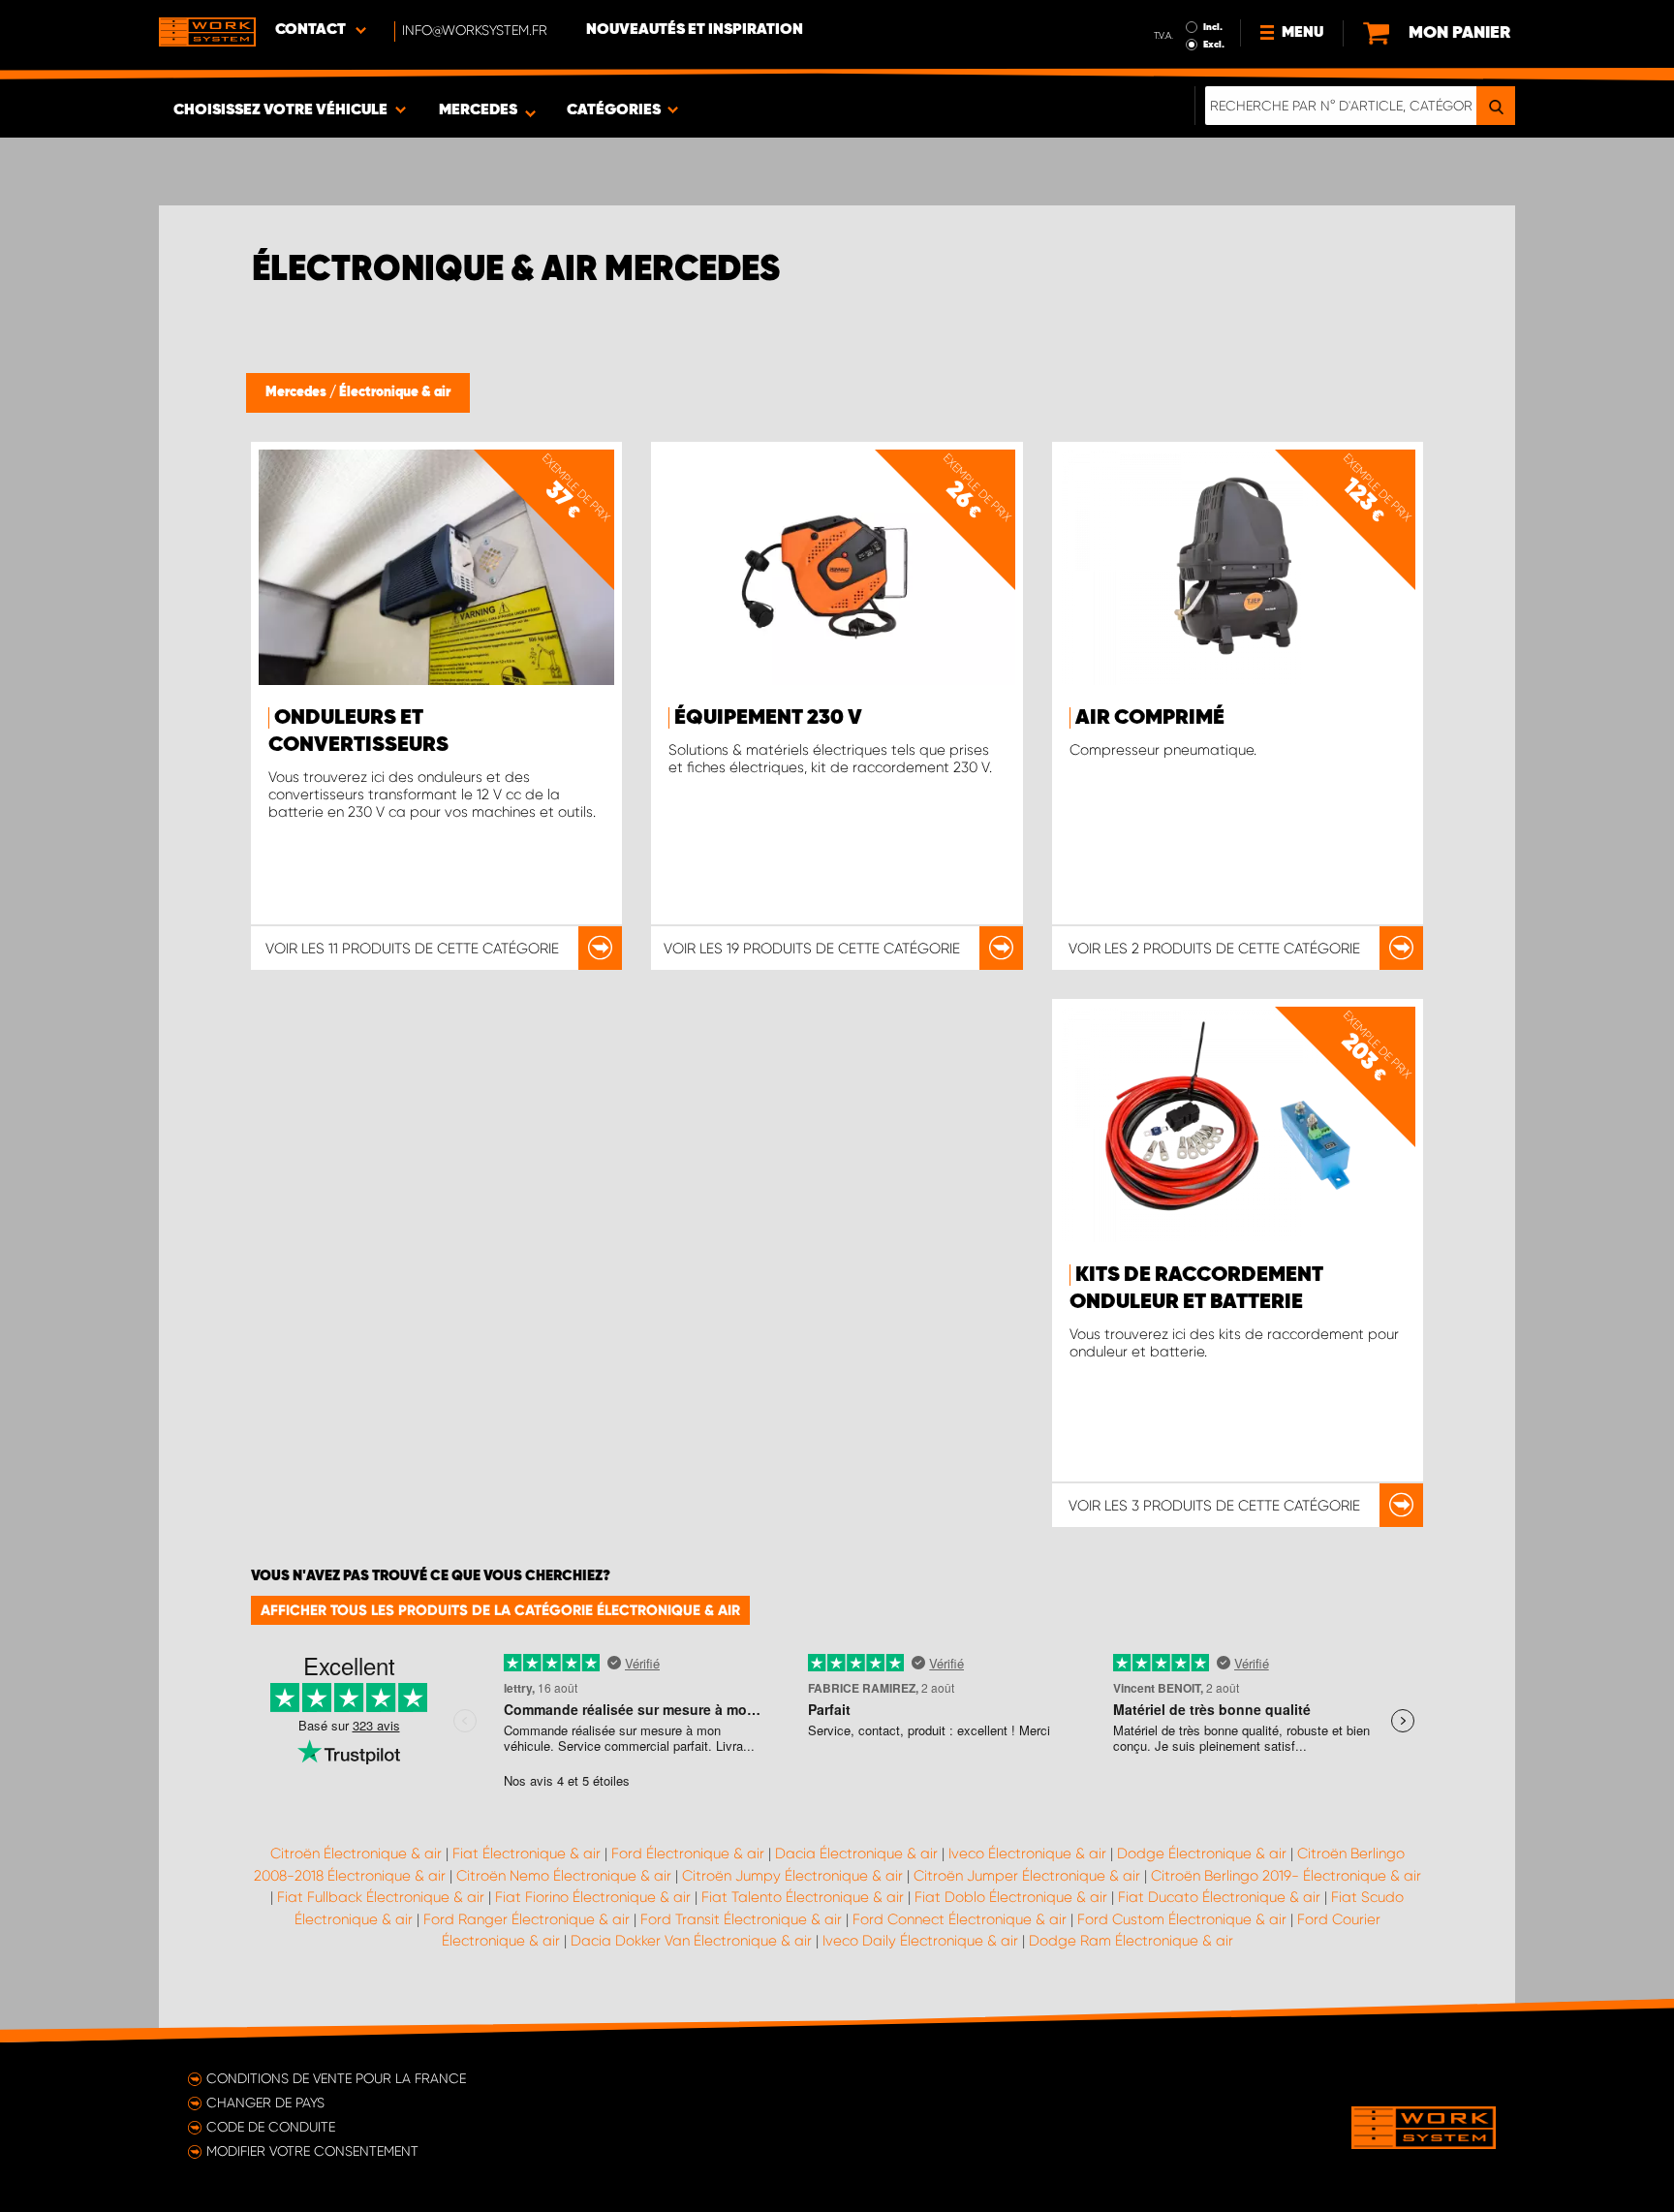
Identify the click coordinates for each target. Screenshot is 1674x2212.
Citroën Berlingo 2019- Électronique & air (1286, 1876)
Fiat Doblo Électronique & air (1011, 1897)
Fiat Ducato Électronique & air (1219, 1897)
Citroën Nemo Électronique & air (564, 1876)
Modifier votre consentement (312, 2151)
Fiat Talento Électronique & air (803, 1897)
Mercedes (297, 392)
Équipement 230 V (768, 718)
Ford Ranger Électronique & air (527, 1919)
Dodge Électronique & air (1202, 1854)
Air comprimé (1150, 718)
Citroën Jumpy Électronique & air (792, 1876)
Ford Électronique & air (688, 1854)
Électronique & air (395, 392)
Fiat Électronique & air (527, 1854)
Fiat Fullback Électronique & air (381, 1897)
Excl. (1214, 45)
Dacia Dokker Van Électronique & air (691, 1941)
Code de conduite (271, 2127)
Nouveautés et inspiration (695, 30)
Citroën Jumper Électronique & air (1027, 1876)
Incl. (1213, 27)
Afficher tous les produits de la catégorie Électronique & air (500, 1610)
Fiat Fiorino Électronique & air (593, 1897)
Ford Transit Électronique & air (741, 1919)
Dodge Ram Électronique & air (1131, 1941)
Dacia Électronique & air (856, 1854)
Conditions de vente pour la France (336, 2078)
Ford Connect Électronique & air (960, 1919)
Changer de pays (265, 2103)
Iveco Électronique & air (1027, 1854)
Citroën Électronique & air (356, 1854)
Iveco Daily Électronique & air (920, 1941)
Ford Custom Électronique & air (1182, 1919)
